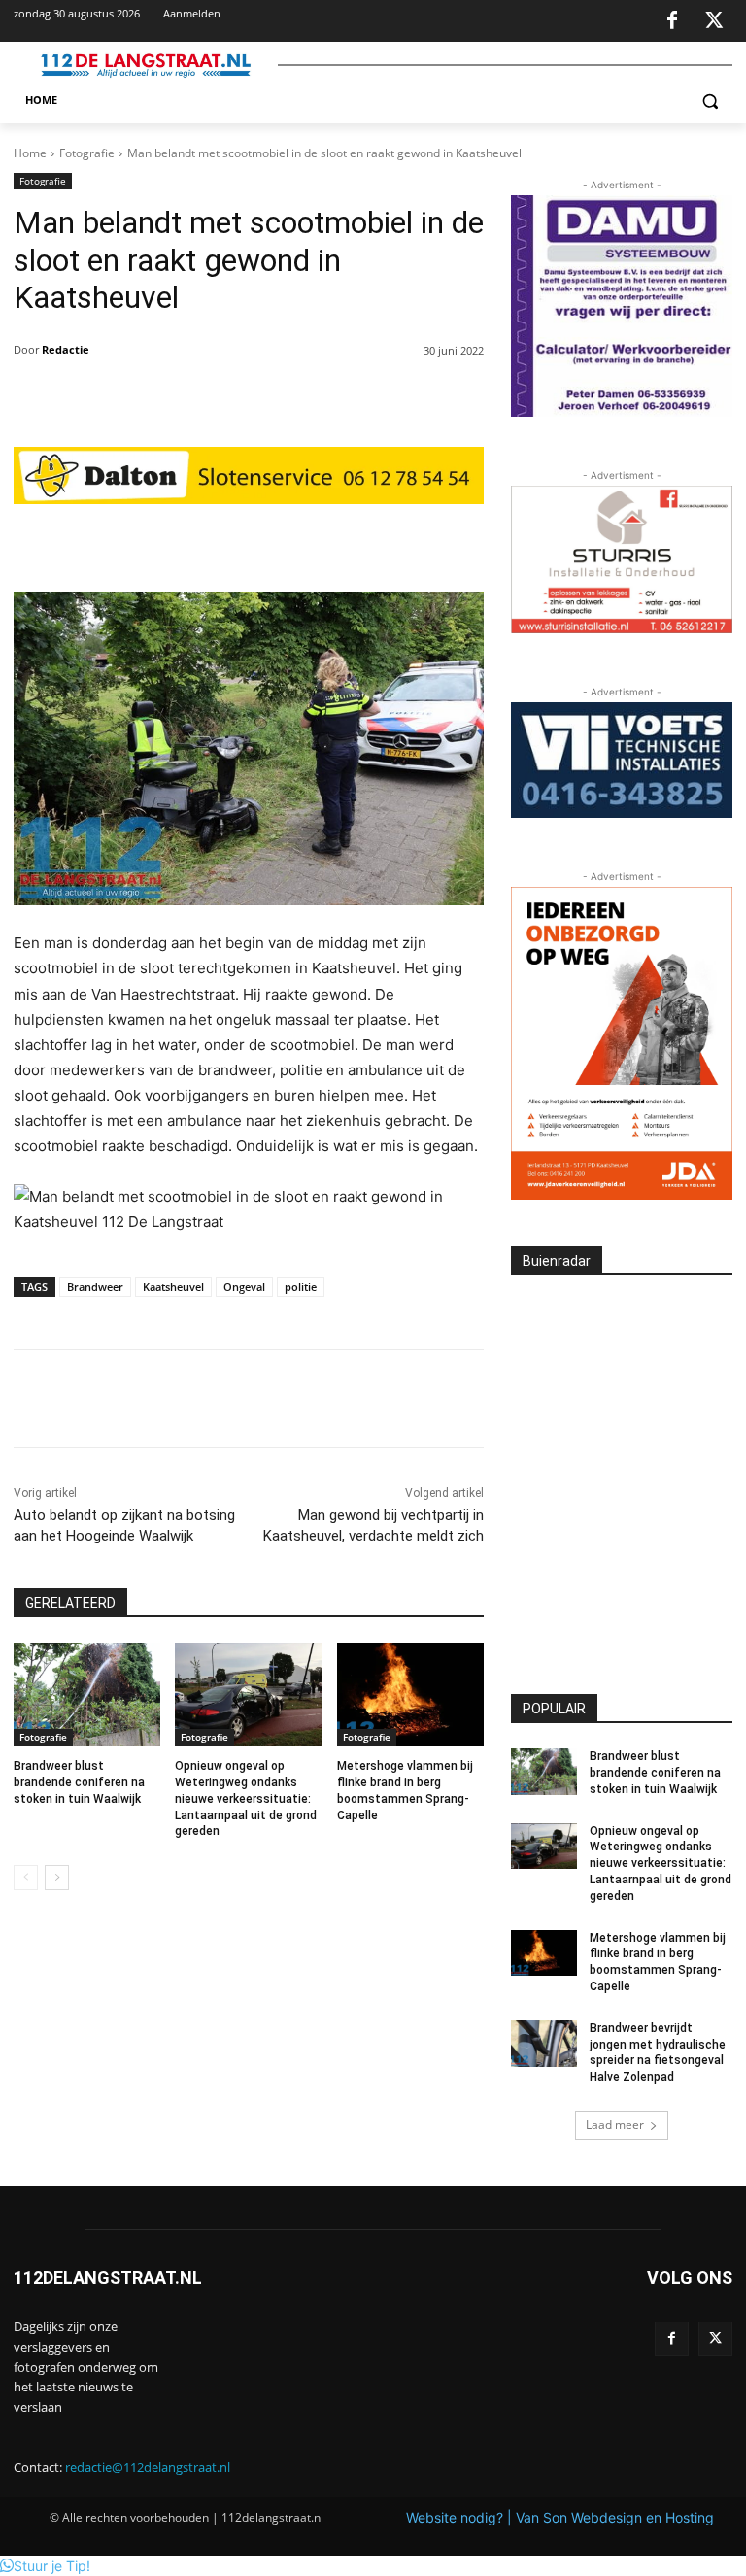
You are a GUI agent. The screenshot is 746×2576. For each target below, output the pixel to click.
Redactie (66, 349)
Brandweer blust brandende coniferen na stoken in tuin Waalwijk (79, 1782)
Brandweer (95, 1287)
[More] (391, 543)
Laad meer (615, 2125)
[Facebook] (672, 21)
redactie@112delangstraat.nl (148, 2467)
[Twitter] (714, 21)
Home (30, 153)
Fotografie (87, 153)
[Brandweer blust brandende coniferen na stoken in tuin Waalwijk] (87, 1694)
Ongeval (244, 1287)
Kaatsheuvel (173, 1287)
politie (301, 1287)
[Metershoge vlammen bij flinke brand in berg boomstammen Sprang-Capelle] (410, 1694)
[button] (710, 101)
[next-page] (57, 1878)
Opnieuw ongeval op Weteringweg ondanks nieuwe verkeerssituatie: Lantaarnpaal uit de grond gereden (246, 1798)
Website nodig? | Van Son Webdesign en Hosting (560, 2517)
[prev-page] (26, 1878)
